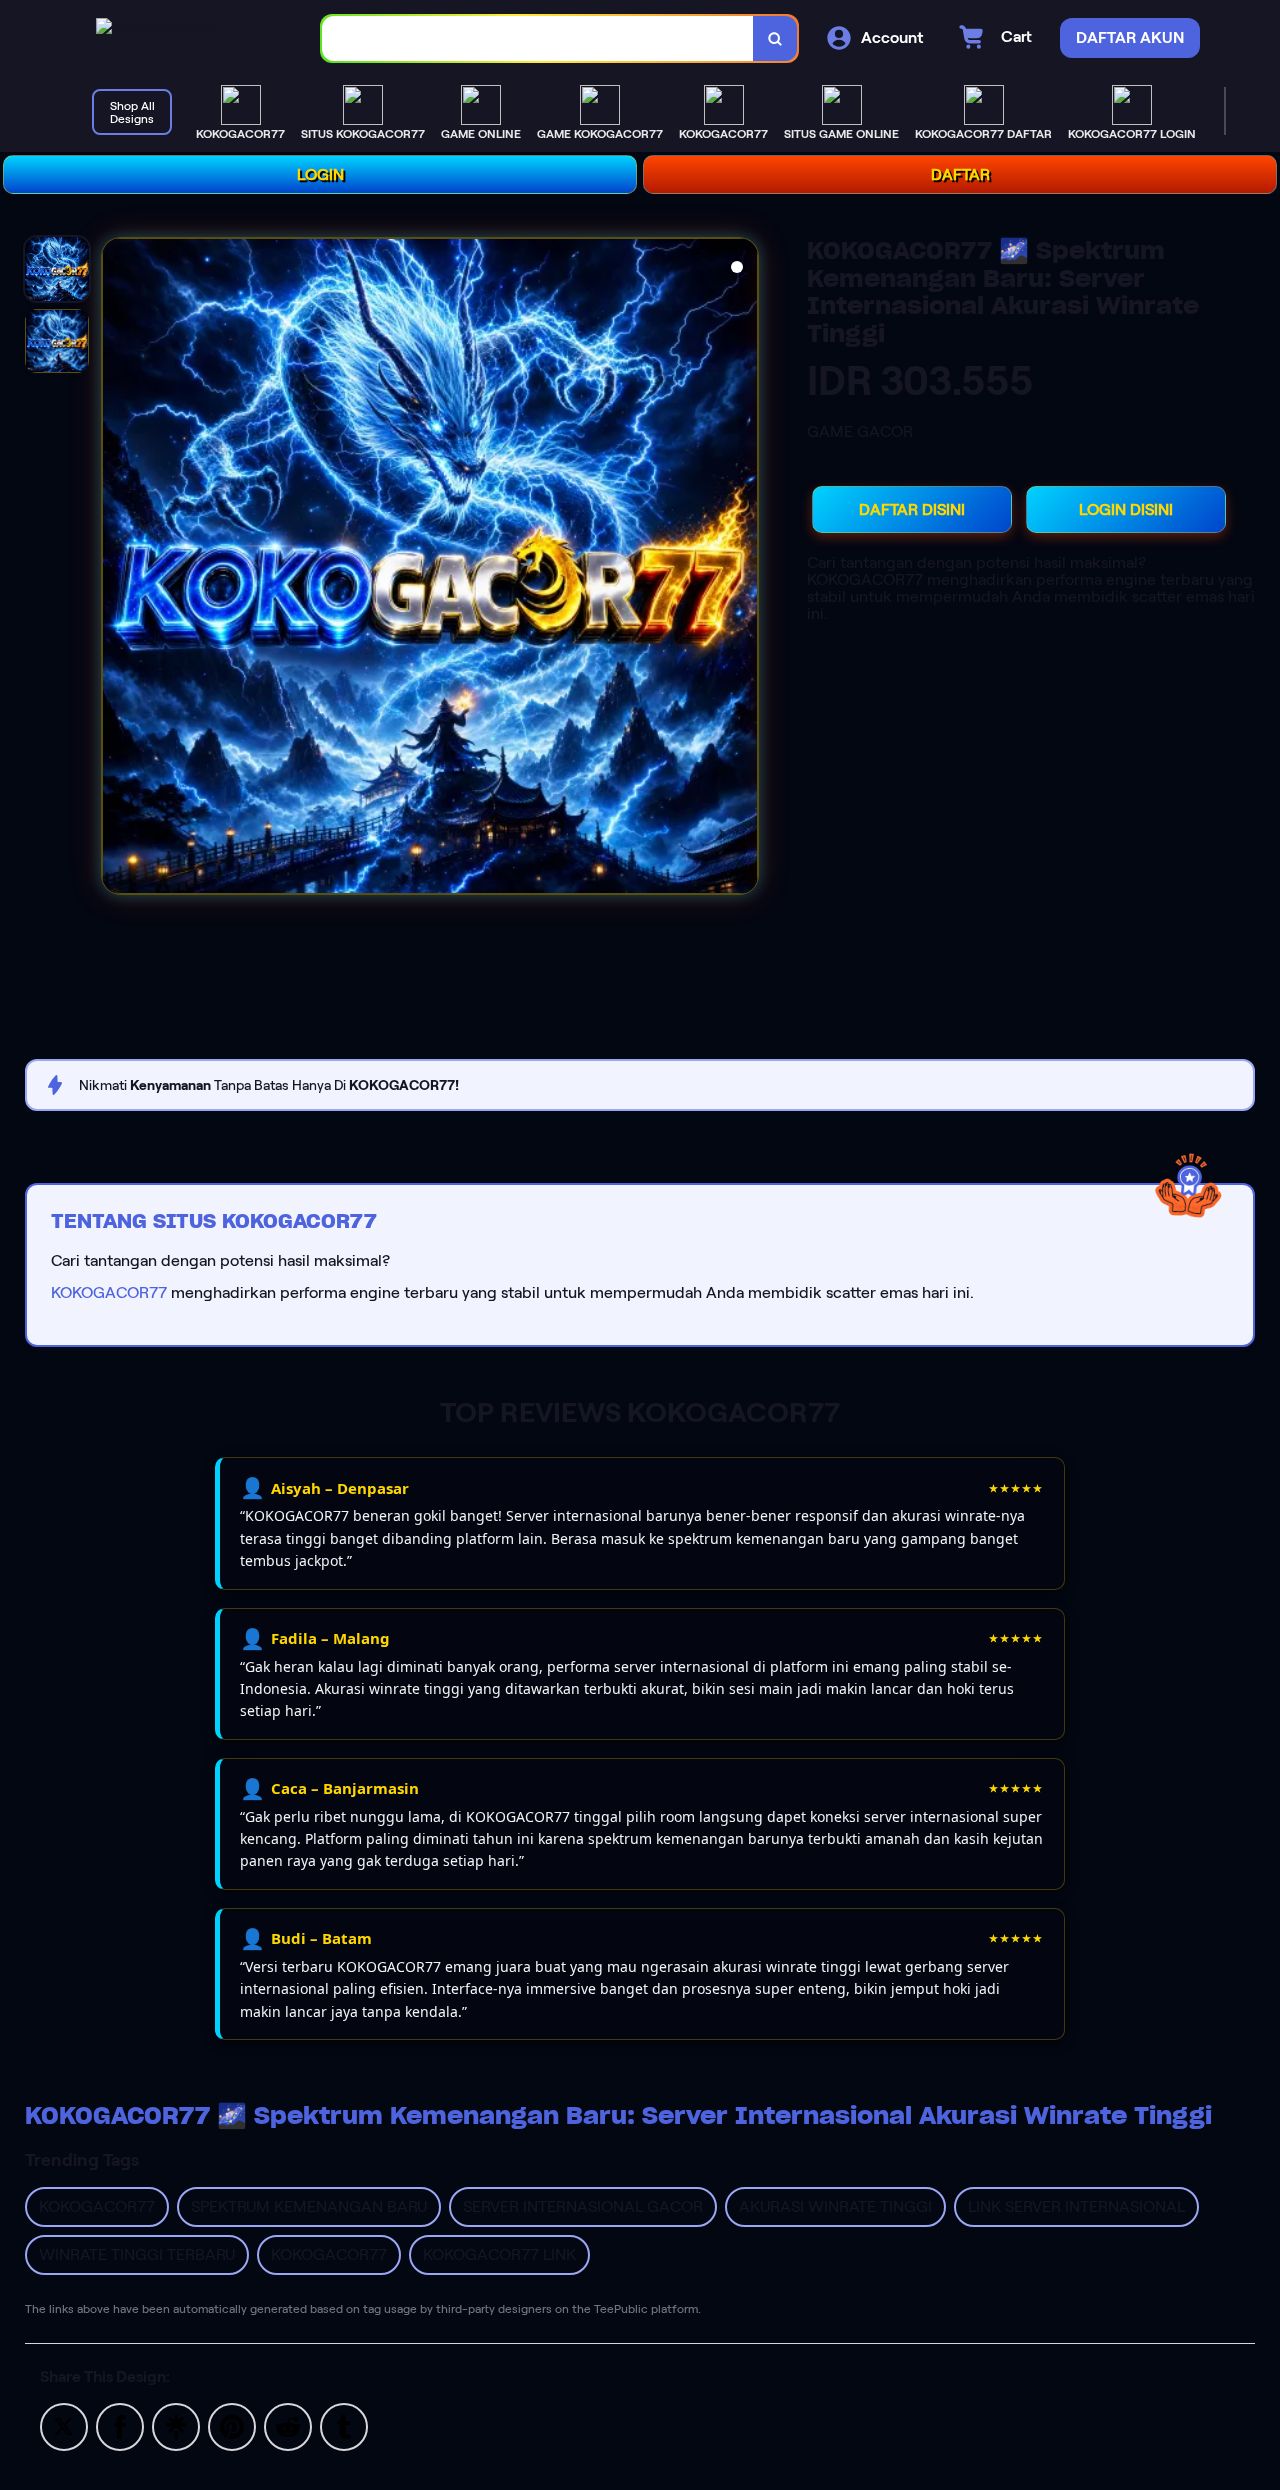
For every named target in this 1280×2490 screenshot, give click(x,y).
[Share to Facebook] (120, 2425)
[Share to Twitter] (64, 2425)
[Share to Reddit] (288, 2425)
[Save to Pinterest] (232, 2425)
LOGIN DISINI (1126, 509)
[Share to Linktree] (176, 2425)
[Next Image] (742, 569)
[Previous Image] (118, 569)
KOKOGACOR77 (109, 1292)
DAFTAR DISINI (912, 509)
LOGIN (320, 174)
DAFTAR (960, 174)
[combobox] (538, 38)
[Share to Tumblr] (344, 2425)
